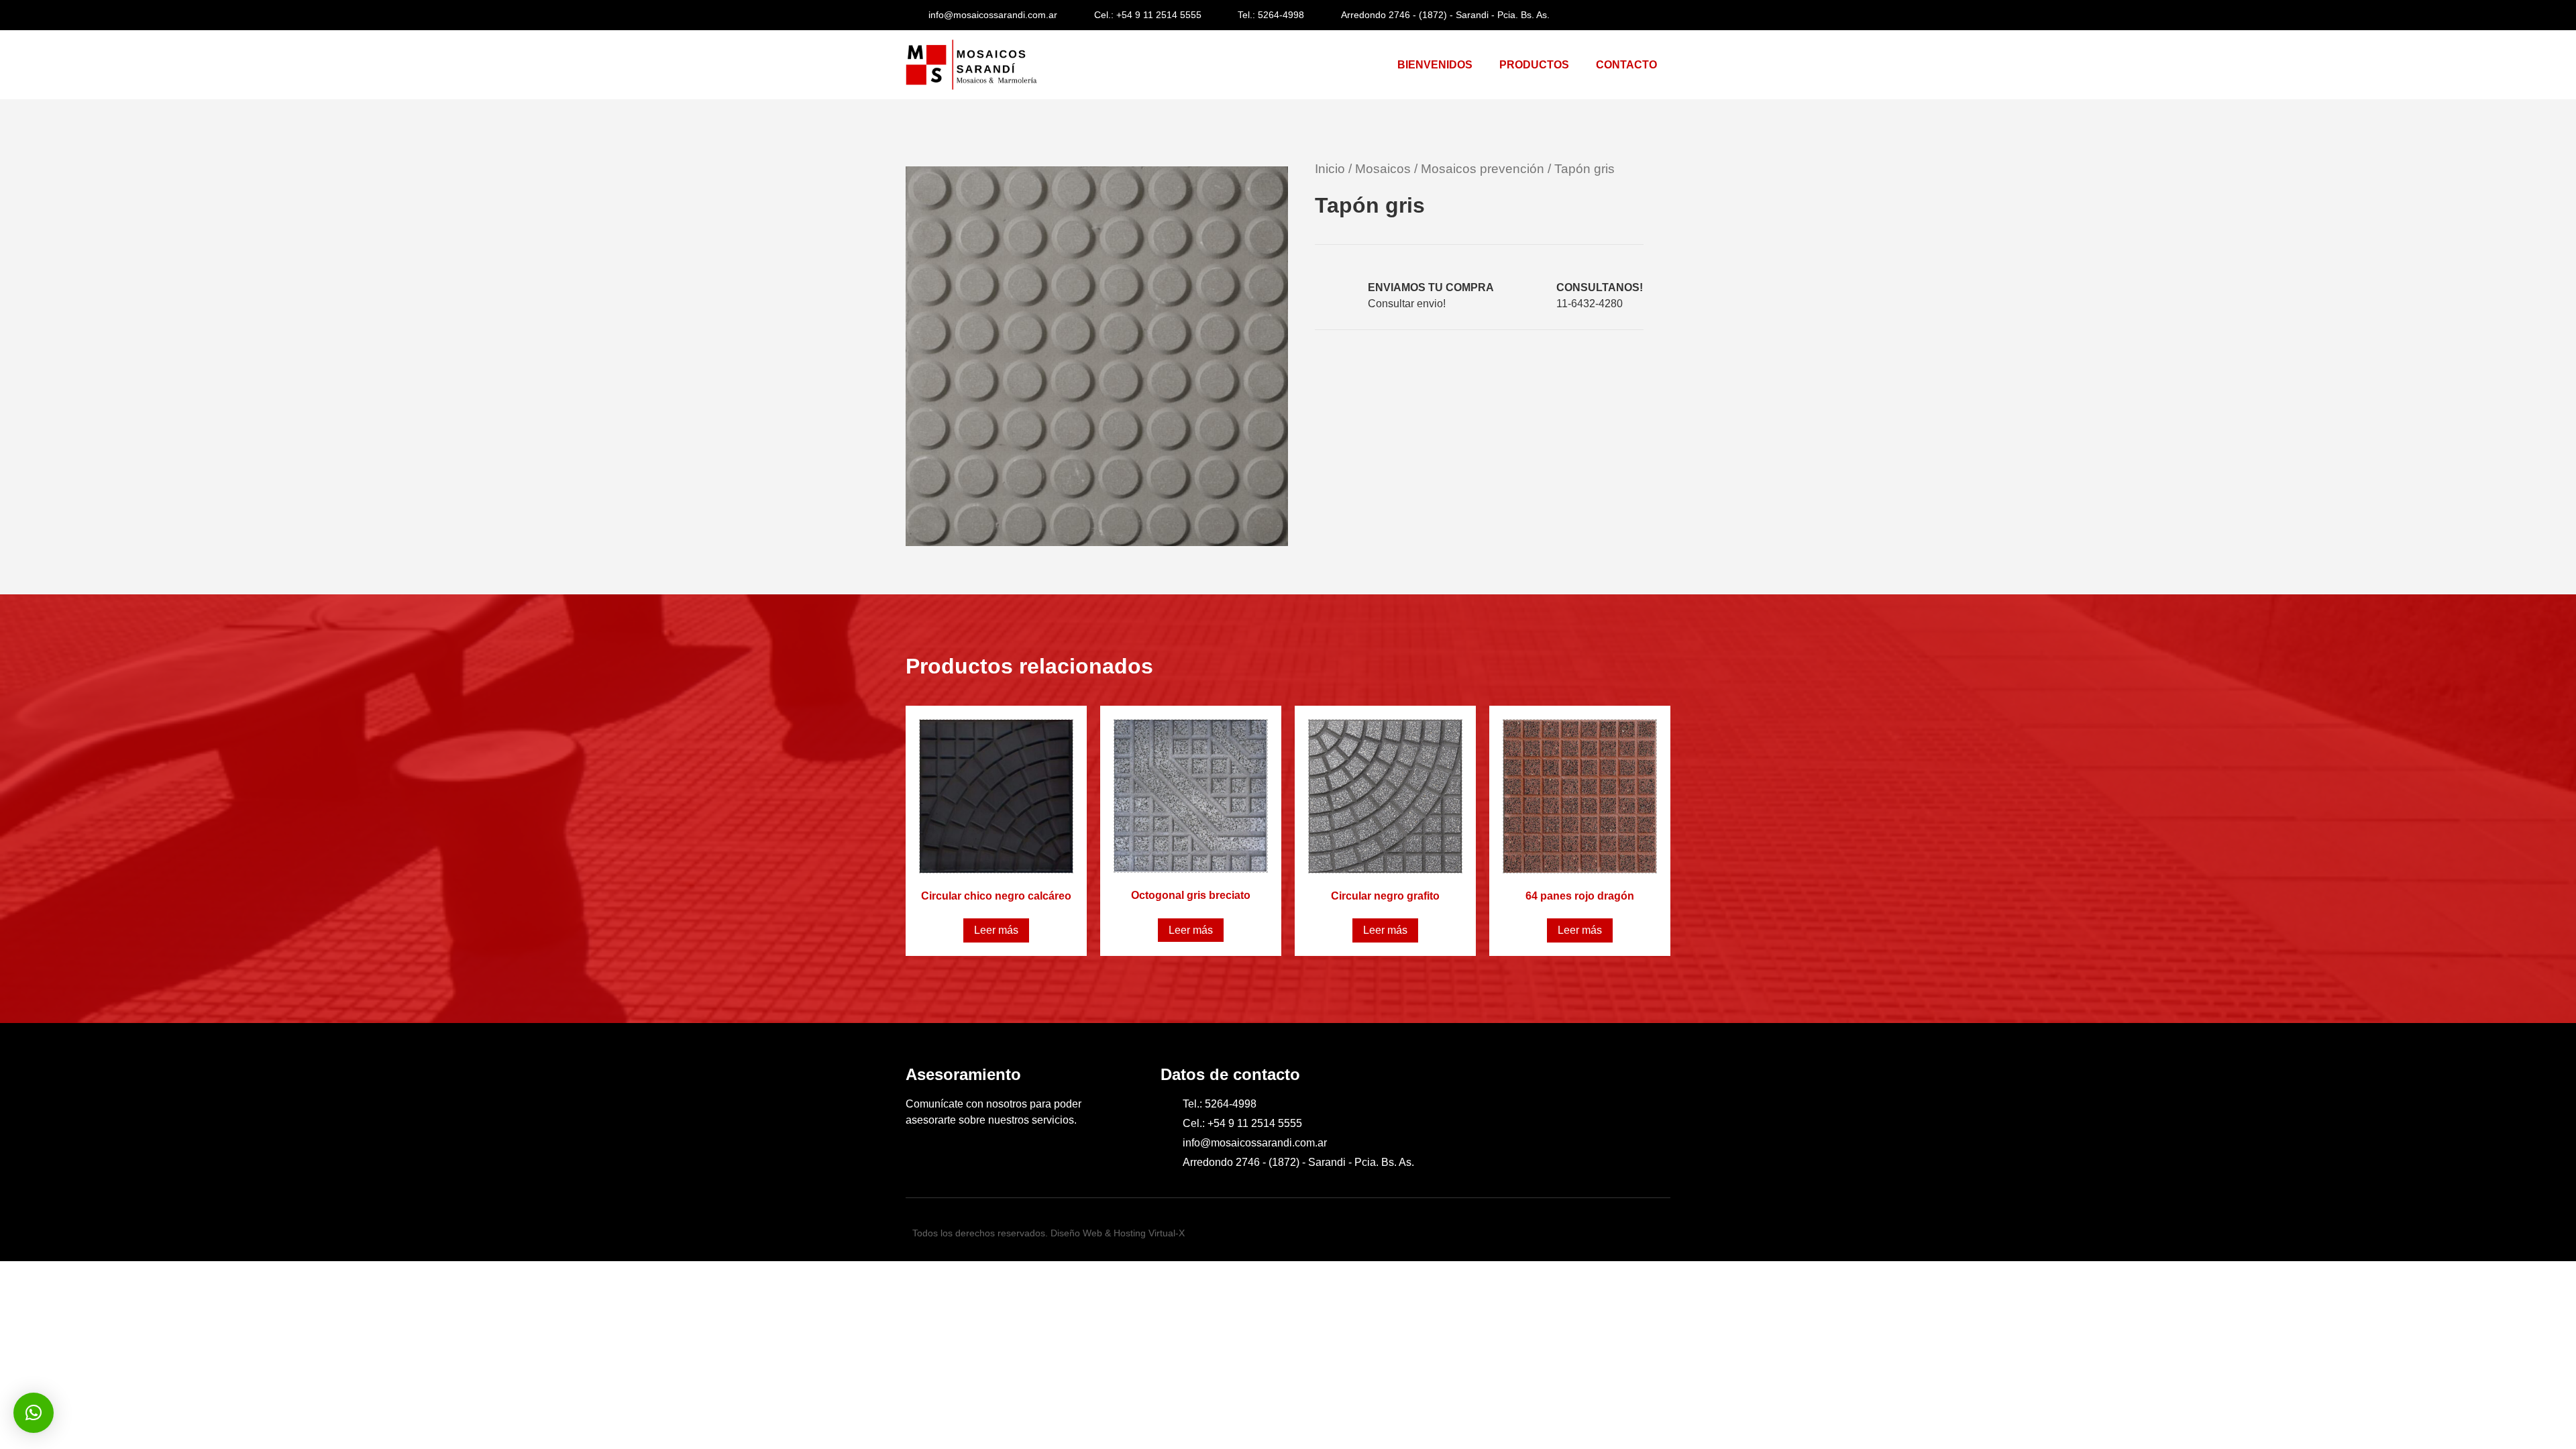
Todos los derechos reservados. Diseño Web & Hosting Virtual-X (1049, 1233)
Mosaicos (1383, 169)
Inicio (1330, 169)
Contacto (1626, 65)
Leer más (996, 930)
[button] (1503, 359)
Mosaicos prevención (1483, 169)
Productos (1534, 65)
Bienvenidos (1435, 65)
